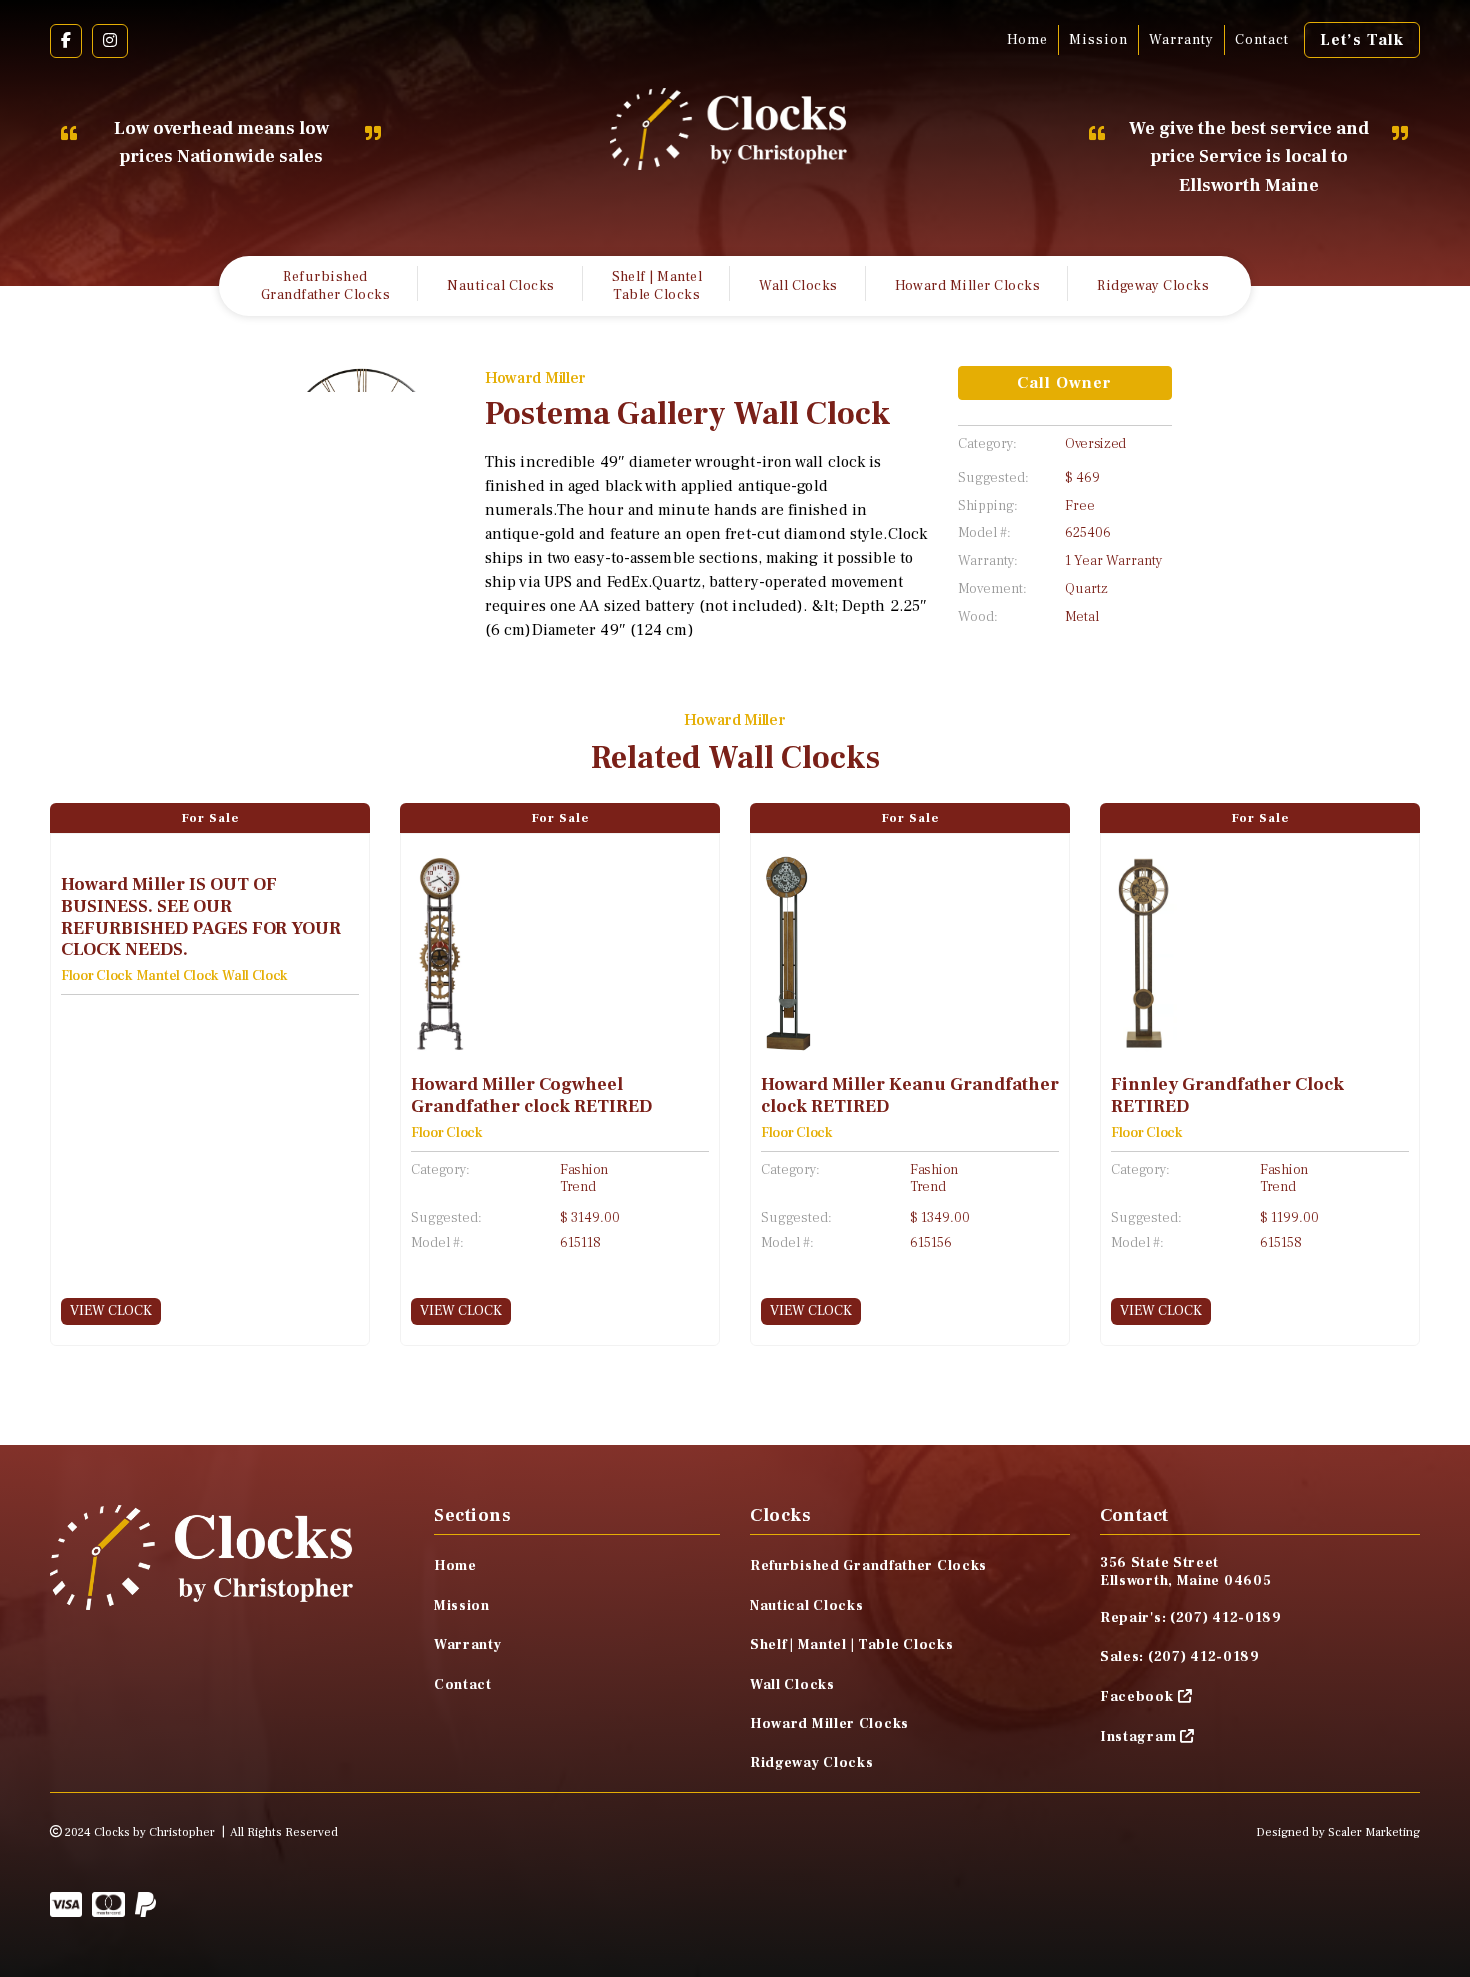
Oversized (1095, 444)
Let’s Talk (1362, 40)
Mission (1098, 40)
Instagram (1138, 1737)
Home (1027, 40)
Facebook (1137, 1697)
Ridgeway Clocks (1153, 286)
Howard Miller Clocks (968, 286)
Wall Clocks (798, 286)
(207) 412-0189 (1226, 1618)
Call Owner (1064, 383)
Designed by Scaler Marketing (1338, 1832)
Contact (1262, 40)
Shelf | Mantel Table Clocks (657, 286)
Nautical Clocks (500, 286)
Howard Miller (535, 378)
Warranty (1181, 40)
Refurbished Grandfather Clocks (326, 286)
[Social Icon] (66, 41)
